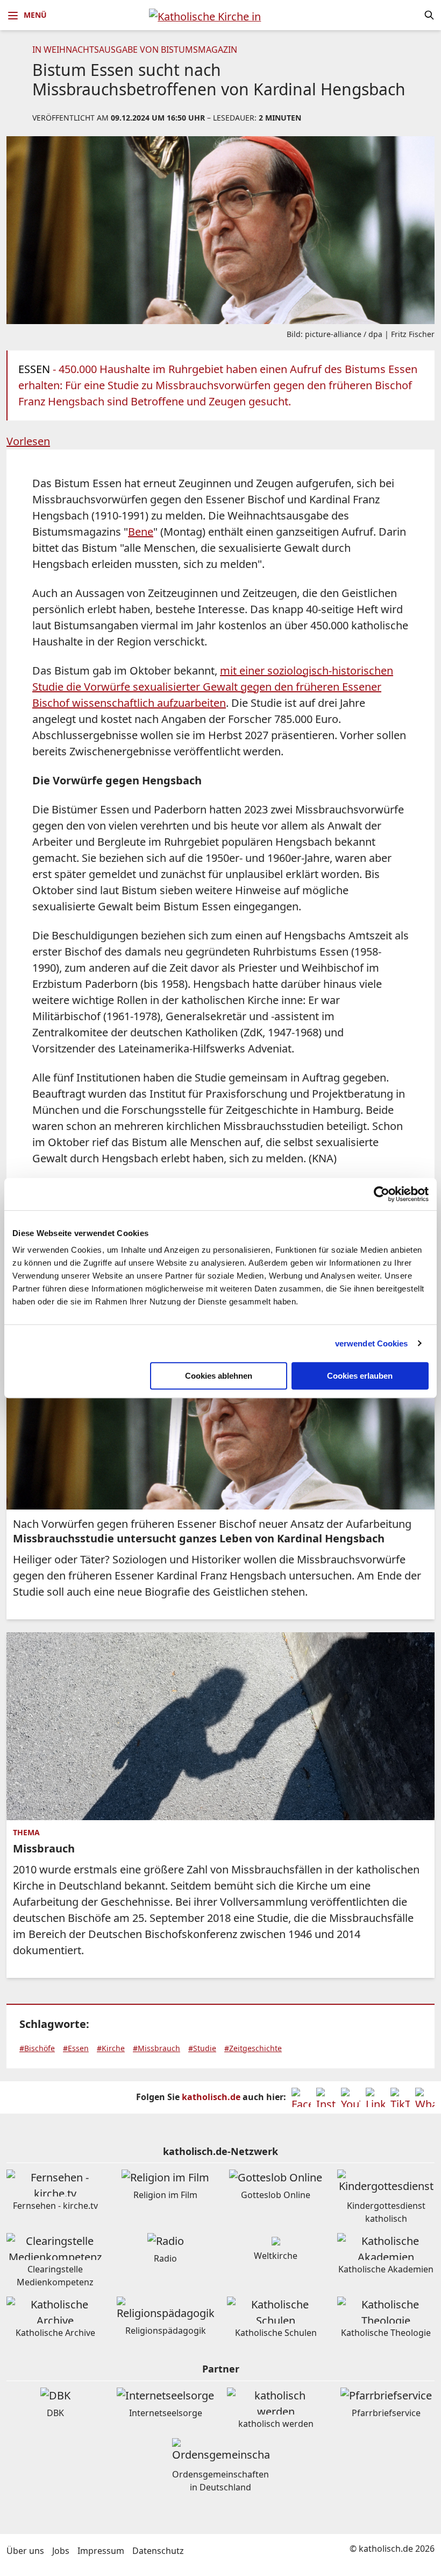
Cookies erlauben (360, 1376)
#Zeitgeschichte (253, 2048)
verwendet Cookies (372, 1343)
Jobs (61, 2551)
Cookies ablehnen (219, 1376)
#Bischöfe (37, 2048)
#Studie (202, 2048)
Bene (141, 532)
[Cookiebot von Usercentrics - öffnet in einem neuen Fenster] (382, 1194)
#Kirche (111, 2048)
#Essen (76, 2048)
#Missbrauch (157, 2048)
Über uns (25, 2551)
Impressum (101, 2551)
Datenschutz (158, 2551)
